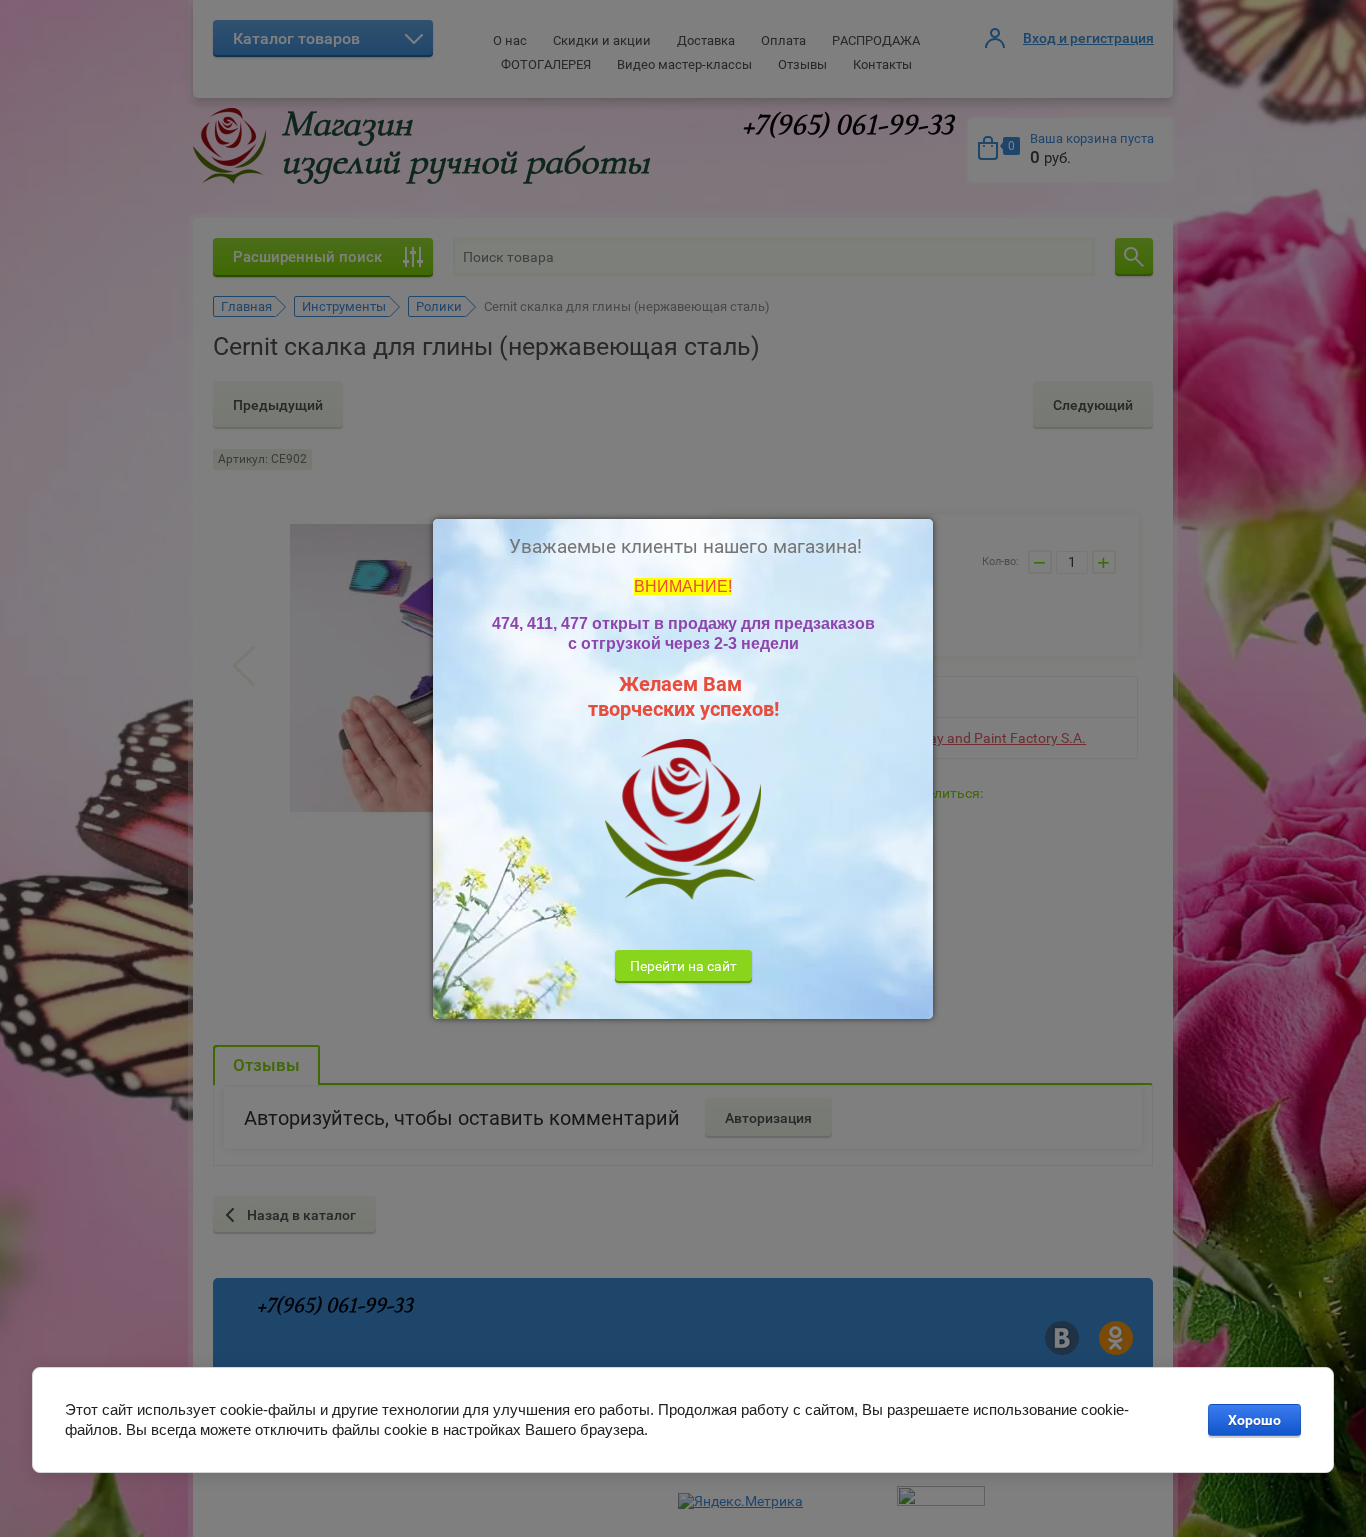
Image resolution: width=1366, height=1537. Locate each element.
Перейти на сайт (683, 966)
